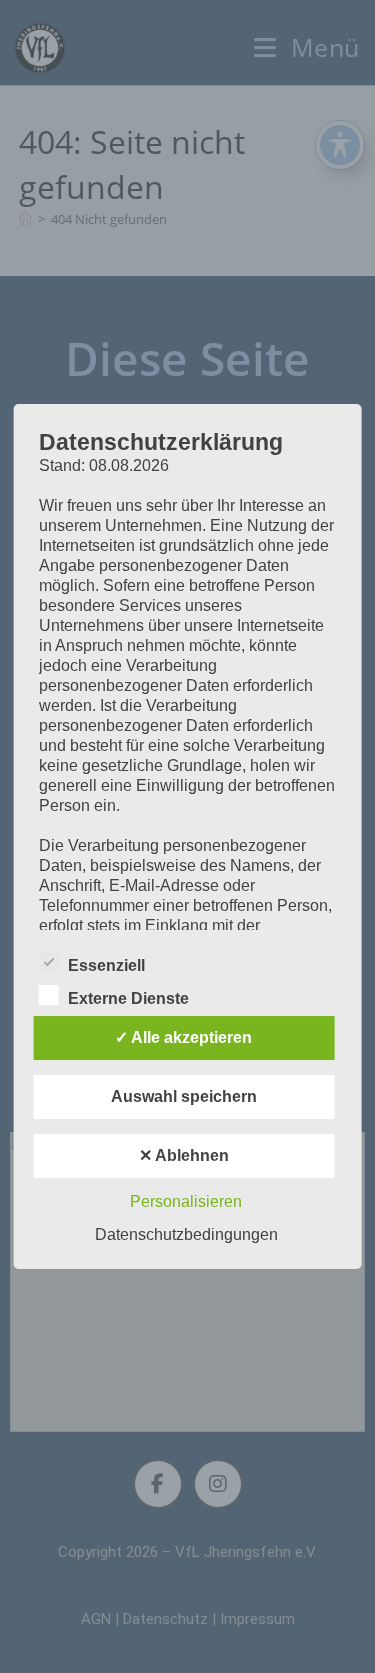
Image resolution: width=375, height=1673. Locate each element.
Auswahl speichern (184, 1096)
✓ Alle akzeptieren (183, 1037)
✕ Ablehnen (184, 1155)
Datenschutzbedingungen (186, 1234)
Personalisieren (186, 1201)
